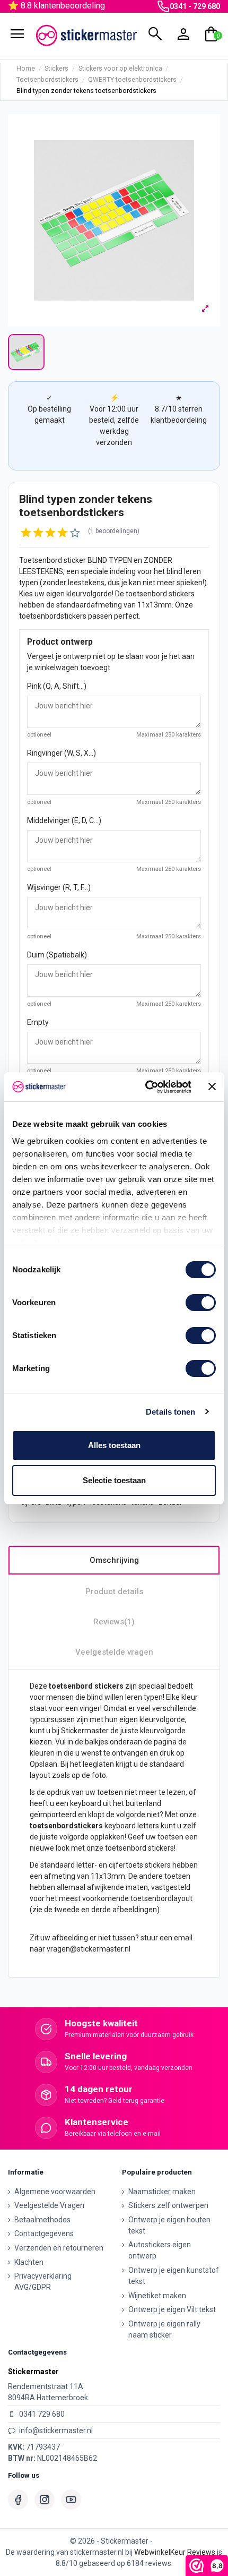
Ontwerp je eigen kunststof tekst (174, 2276)
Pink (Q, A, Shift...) (57, 686)
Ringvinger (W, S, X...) (62, 753)
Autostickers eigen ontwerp (160, 2250)
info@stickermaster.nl (56, 2430)
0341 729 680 (42, 2414)
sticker (75, 560)
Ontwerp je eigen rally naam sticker (164, 2329)
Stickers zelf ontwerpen (168, 2205)
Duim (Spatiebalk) (57, 955)
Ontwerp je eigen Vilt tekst (172, 2309)
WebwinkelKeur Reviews (175, 2552)
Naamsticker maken (162, 2192)
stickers (182, 594)
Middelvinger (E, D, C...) (64, 820)
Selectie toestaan (114, 1480)
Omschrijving (114, 1560)
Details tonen (170, 1412)
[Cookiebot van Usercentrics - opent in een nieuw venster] (146, 1087)
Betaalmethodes (42, 2220)
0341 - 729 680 (195, 6)
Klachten (29, 2262)
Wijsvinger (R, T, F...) (59, 887)
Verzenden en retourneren (59, 2248)
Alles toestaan (114, 1445)
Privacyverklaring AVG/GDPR (43, 2282)
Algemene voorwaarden (55, 2192)
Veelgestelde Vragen (49, 2205)
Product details (114, 1591)
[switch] (201, 1303)
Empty (38, 1022)
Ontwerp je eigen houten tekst (169, 2225)
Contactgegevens (44, 2233)
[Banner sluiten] (212, 1086)
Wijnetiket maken (157, 2296)
